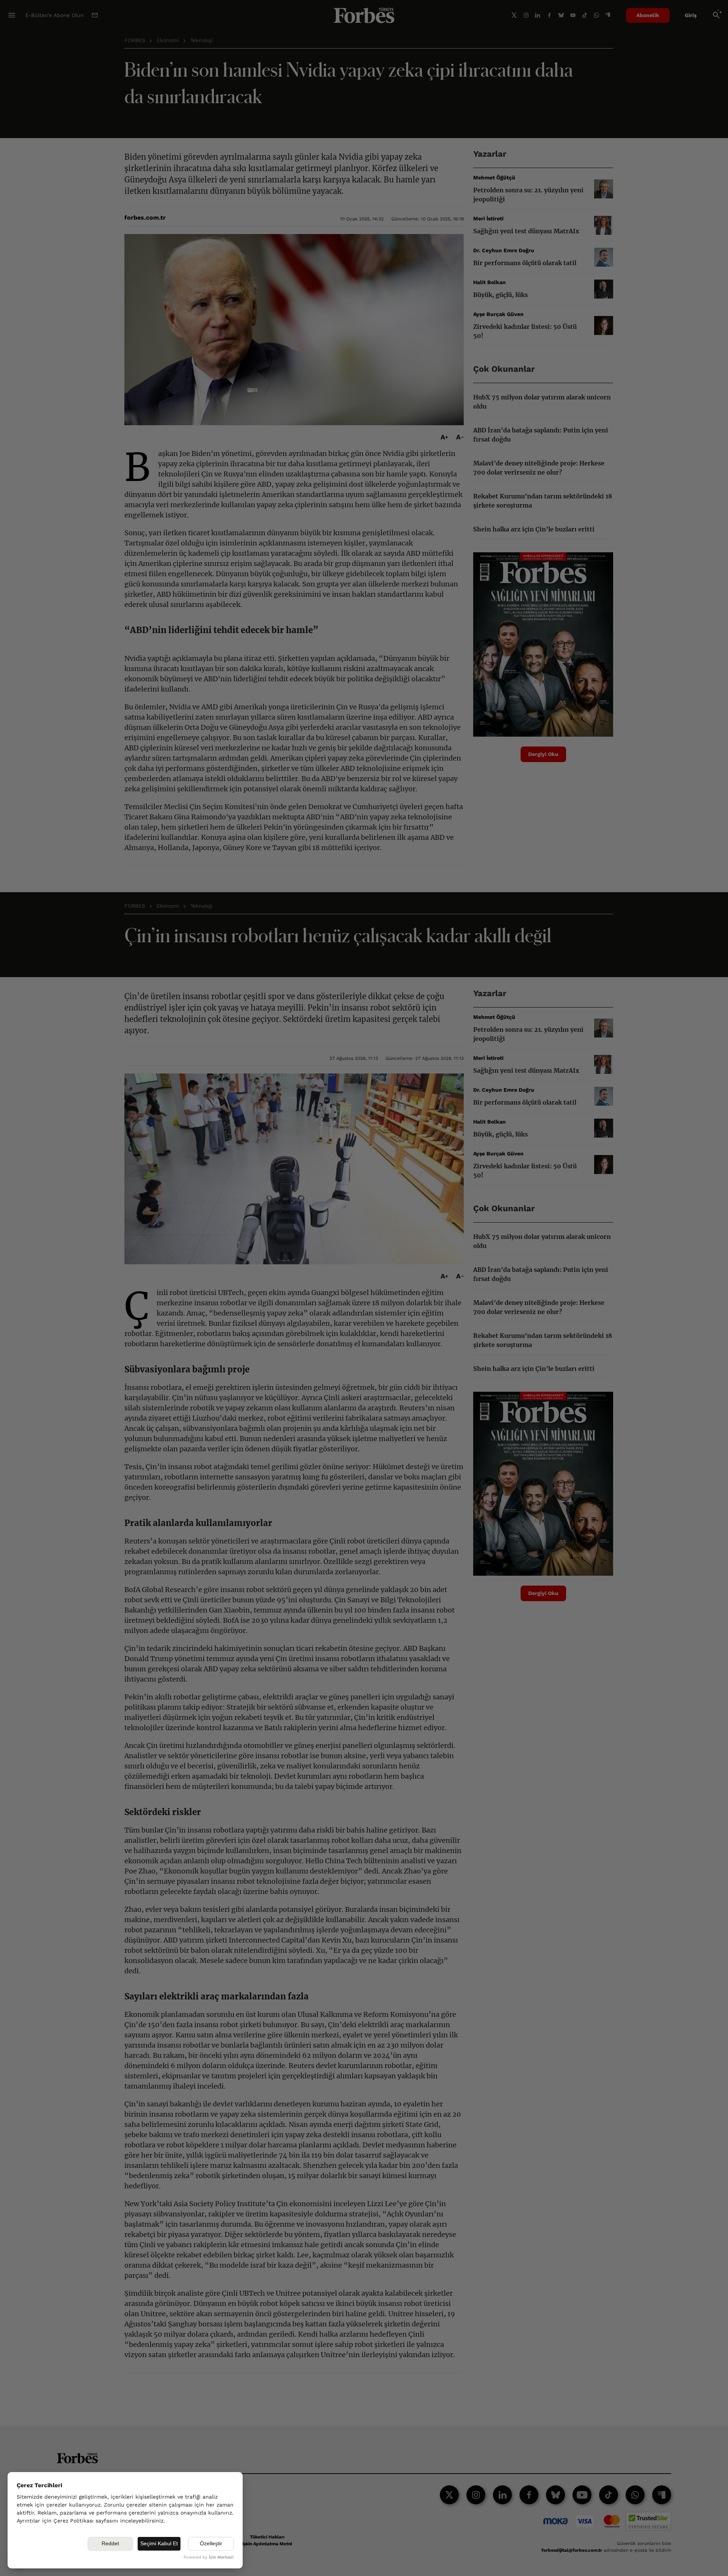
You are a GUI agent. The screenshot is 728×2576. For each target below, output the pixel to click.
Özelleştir (211, 2543)
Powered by (209, 2557)
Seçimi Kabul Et (159, 2543)
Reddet (110, 2543)
